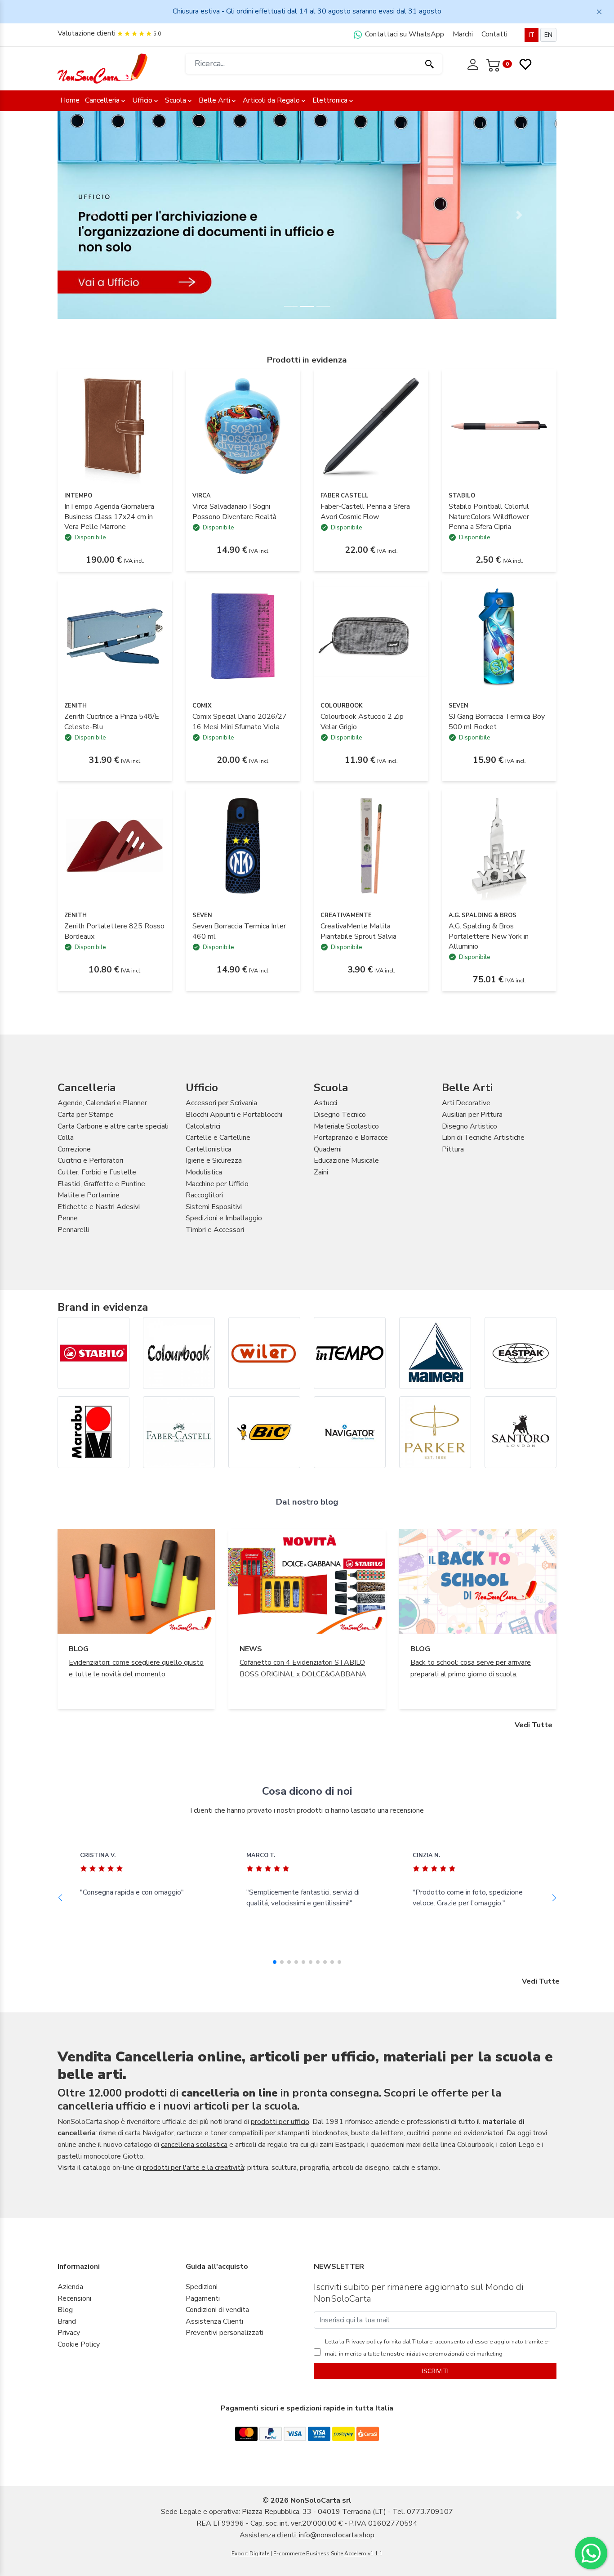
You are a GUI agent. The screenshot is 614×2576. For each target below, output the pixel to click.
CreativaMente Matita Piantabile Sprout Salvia (358, 931)
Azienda (70, 2287)
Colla (66, 1138)
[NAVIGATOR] (350, 1432)
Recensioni (74, 2298)
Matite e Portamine (89, 1195)
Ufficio (142, 100)
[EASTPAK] (521, 1353)
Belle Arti (214, 100)
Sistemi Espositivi (214, 1207)
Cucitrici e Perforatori (90, 1160)
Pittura (453, 1149)
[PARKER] (435, 1432)
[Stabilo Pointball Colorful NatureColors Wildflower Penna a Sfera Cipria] (499, 426)
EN (548, 35)
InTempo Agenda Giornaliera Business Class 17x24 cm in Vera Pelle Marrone (109, 517)
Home (70, 100)
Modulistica (204, 1172)
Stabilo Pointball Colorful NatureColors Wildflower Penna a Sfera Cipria (489, 517)
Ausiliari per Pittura (472, 1115)
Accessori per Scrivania (221, 1103)
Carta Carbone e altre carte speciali (113, 1126)
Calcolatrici (203, 1126)
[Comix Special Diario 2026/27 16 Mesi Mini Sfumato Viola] (243, 636)
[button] (95, 215)
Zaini (321, 1172)
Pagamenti (203, 2298)
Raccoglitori (204, 1195)
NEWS (251, 1649)
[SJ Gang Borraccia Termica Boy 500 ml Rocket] (499, 636)
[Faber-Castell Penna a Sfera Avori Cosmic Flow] (371, 426)
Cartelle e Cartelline (218, 1138)
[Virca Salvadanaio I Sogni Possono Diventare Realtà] (243, 426)
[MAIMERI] (435, 1353)
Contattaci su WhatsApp (404, 34)
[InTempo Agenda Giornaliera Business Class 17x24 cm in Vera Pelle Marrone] (115, 426)
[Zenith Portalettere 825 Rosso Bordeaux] (115, 845)
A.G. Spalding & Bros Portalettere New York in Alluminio (489, 936)
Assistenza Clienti (214, 2321)
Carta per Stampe (86, 1115)
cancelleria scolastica (194, 2145)
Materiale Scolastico (346, 1126)
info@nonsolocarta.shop (337, 2535)
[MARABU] (93, 1432)
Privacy (69, 2333)
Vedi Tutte (534, 1725)
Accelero (355, 2554)
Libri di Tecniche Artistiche (483, 1138)
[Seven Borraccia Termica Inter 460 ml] (243, 845)
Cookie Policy (79, 2344)
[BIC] (264, 1432)
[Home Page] (102, 68)
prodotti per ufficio (280, 2122)
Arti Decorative (466, 1103)
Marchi (463, 34)
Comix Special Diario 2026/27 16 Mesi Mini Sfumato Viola (240, 721)
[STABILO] (93, 1353)
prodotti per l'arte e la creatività (194, 2168)
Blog (65, 2310)
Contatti (494, 34)
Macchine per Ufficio (217, 1184)
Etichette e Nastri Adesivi (99, 1207)
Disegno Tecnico (340, 1115)
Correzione (74, 1149)
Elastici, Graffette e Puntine (101, 1184)
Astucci (325, 1103)
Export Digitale (250, 2554)
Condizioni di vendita (217, 2310)
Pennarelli (73, 1230)
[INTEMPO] (350, 1353)
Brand (67, 2321)
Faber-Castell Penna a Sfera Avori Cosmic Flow (365, 511)
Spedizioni (202, 2287)
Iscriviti (435, 2371)
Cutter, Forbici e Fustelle (97, 1172)
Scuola (176, 100)
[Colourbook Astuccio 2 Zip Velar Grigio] (371, 636)
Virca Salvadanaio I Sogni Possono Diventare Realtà (234, 511)
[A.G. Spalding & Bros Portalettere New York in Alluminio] (499, 845)
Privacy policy (363, 2342)
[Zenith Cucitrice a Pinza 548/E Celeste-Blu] (115, 636)
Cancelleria (102, 100)
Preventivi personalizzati (225, 2333)
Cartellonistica (209, 1149)
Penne (68, 1218)
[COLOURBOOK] (179, 1353)
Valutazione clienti (87, 33)
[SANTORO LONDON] (521, 1432)
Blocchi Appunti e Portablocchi (234, 1115)
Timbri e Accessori (215, 1230)
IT (532, 35)
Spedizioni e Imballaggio (224, 1218)
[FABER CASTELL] (179, 1432)
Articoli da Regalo (271, 100)
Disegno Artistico (469, 1126)
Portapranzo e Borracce (351, 1138)
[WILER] (264, 1353)
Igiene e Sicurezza (214, 1160)
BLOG (79, 1649)
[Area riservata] (474, 63)
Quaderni (328, 1149)
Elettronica (330, 100)
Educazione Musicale (346, 1160)
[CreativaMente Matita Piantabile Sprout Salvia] (371, 845)
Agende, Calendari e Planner (102, 1103)
